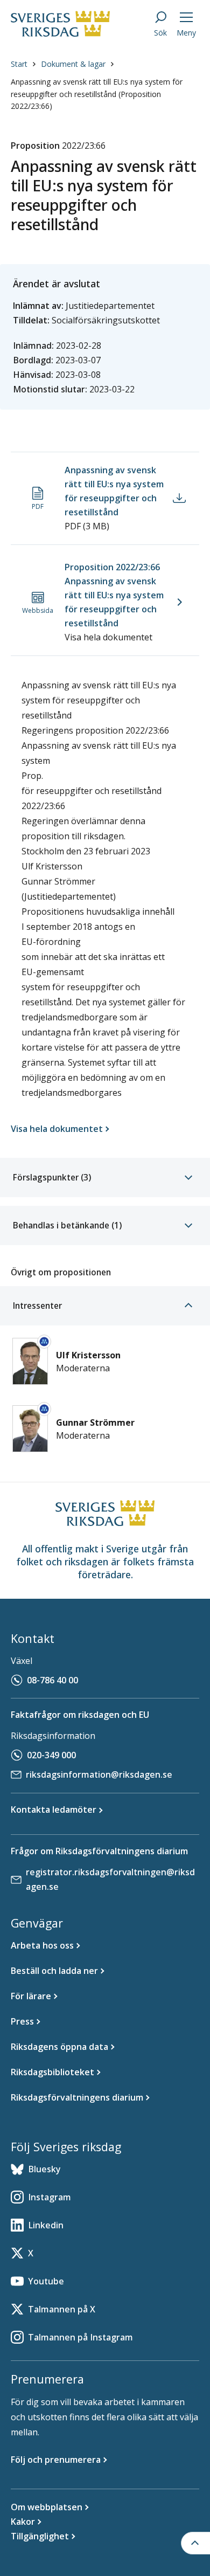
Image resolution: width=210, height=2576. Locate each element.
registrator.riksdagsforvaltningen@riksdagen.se (110, 1879)
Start (19, 64)
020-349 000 (51, 1755)
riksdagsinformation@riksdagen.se (99, 1774)
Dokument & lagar (73, 64)
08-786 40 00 (52, 1680)
